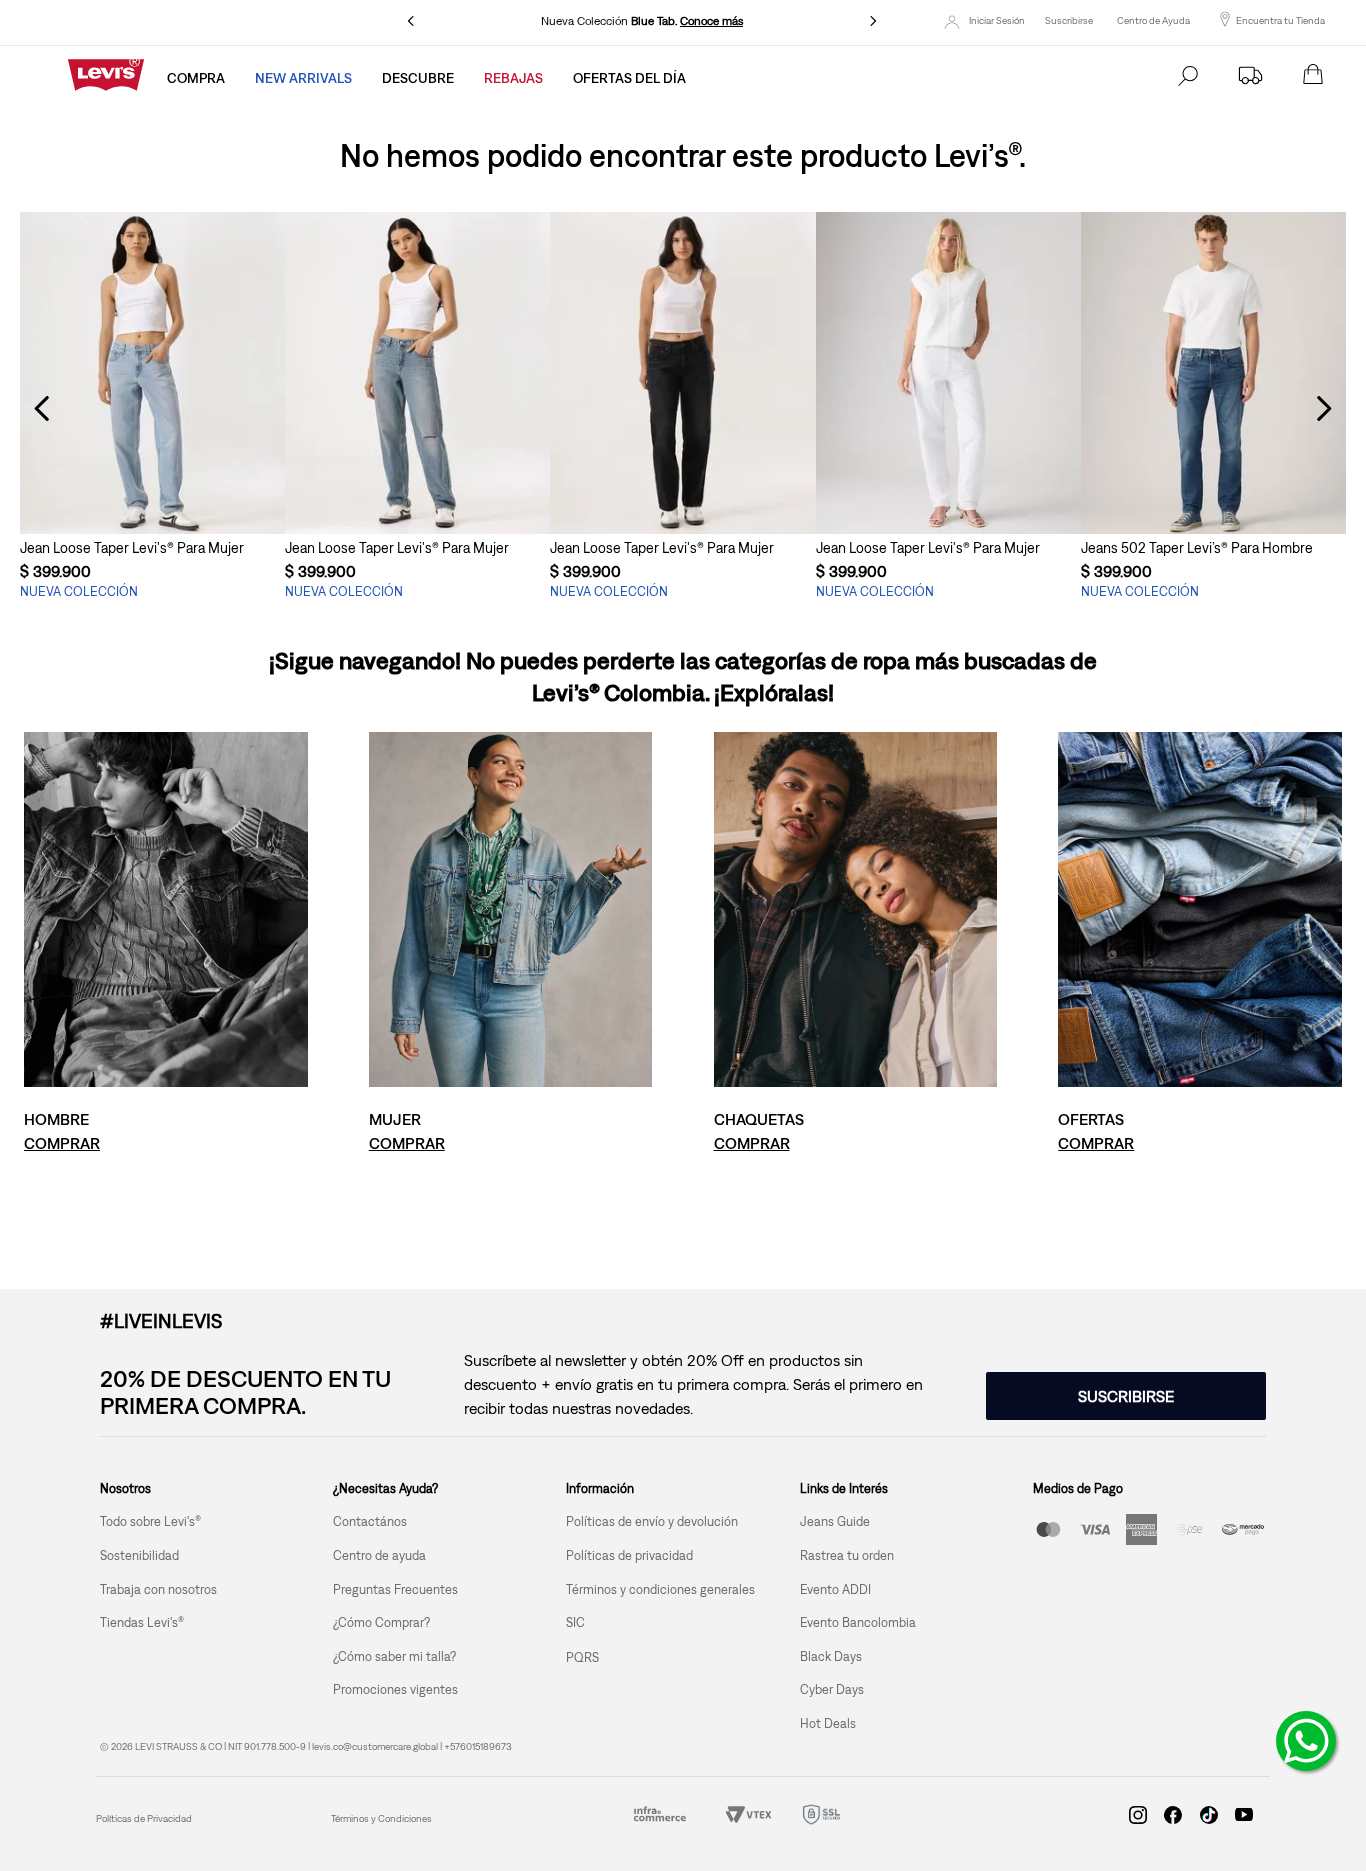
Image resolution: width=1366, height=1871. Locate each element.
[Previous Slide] (411, 21)
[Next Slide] (873, 21)
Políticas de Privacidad (144, 1818)
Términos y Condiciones (381, 1818)
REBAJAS (513, 78)
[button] (152, 497)
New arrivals (303, 78)
